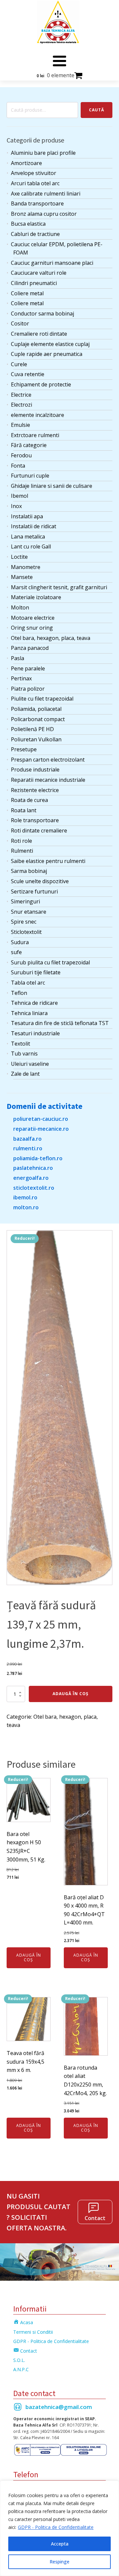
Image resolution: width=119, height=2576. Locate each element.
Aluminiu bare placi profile (43, 153)
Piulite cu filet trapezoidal (42, 699)
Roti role (21, 841)
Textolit (20, 1044)
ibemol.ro (25, 1197)
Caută (97, 110)
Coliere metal (27, 293)
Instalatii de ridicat (34, 526)
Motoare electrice (33, 618)
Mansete (22, 577)
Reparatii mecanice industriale (48, 780)
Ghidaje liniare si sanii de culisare (52, 486)
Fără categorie (29, 445)
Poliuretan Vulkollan (36, 739)
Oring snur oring (32, 628)
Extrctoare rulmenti (35, 435)
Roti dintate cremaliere (39, 830)
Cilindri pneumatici (34, 283)
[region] (59, 2528)
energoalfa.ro (31, 1178)
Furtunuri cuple (30, 476)
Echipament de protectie (41, 384)
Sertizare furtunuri (34, 891)
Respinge (59, 2562)
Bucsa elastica (28, 224)
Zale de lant (25, 1074)
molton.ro (26, 1207)
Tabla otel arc (28, 983)
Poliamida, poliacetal (36, 709)
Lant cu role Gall (31, 546)
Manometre (26, 567)
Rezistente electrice (35, 790)
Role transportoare (35, 820)
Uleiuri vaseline (30, 1064)
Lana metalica (28, 537)
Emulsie (20, 425)
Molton (20, 607)
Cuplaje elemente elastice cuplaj (50, 344)
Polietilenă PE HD (32, 729)
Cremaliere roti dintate (39, 334)
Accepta (60, 2544)
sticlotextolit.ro (34, 1188)
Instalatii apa (27, 516)
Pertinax (21, 678)
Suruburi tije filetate (36, 972)
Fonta (18, 466)
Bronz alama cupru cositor (44, 214)
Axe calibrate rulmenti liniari (46, 194)
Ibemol (20, 496)
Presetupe (24, 749)
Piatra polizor (28, 689)
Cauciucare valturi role (39, 273)
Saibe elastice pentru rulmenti (48, 861)
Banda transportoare (37, 203)
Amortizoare (26, 163)
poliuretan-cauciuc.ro (41, 1119)
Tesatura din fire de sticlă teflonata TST (60, 1023)
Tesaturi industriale (35, 1033)
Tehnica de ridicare (34, 1003)
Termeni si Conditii (33, 2332)
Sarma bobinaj (29, 871)
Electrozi (21, 405)
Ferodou (21, 455)
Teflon (19, 993)
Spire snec (24, 922)
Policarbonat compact (38, 719)
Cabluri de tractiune (35, 234)
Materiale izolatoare (36, 597)
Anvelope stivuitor (34, 173)
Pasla (18, 658)
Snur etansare (29, 912)
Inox (16, 506)
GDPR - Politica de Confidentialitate (56, 2527)
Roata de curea (29, 800)
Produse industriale (35, 770)
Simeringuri (25, 901)
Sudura (20, 942)
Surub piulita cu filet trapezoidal (50, 962)
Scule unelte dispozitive (40, 881)
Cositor (20, 323)
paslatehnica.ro (33, 1168)
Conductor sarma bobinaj (42, 314)
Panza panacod (30, 648)
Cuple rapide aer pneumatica (47, 354)
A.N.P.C (21, 2369)
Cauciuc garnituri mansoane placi (52, 263)
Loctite (19, 557)
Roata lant (24, 810)
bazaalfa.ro (27, 1139)
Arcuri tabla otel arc (35, 183)
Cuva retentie (28, 374)
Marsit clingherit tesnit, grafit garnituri (59, 587)
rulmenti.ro (28, 1148)
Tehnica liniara (29, 1013)
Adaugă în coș (71, 1694)
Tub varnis (24, 1054)
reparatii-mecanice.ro (41, 1129)
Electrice (21, 395)
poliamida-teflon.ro (38, 1158)
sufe (16, 952)
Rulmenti (22, 851)
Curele (19, 364)
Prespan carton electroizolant (48, 760)
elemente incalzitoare (38, 415)
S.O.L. (19, 2360)
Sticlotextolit (26, 932)
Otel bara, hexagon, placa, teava (51, 638)
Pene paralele (28, 668)
